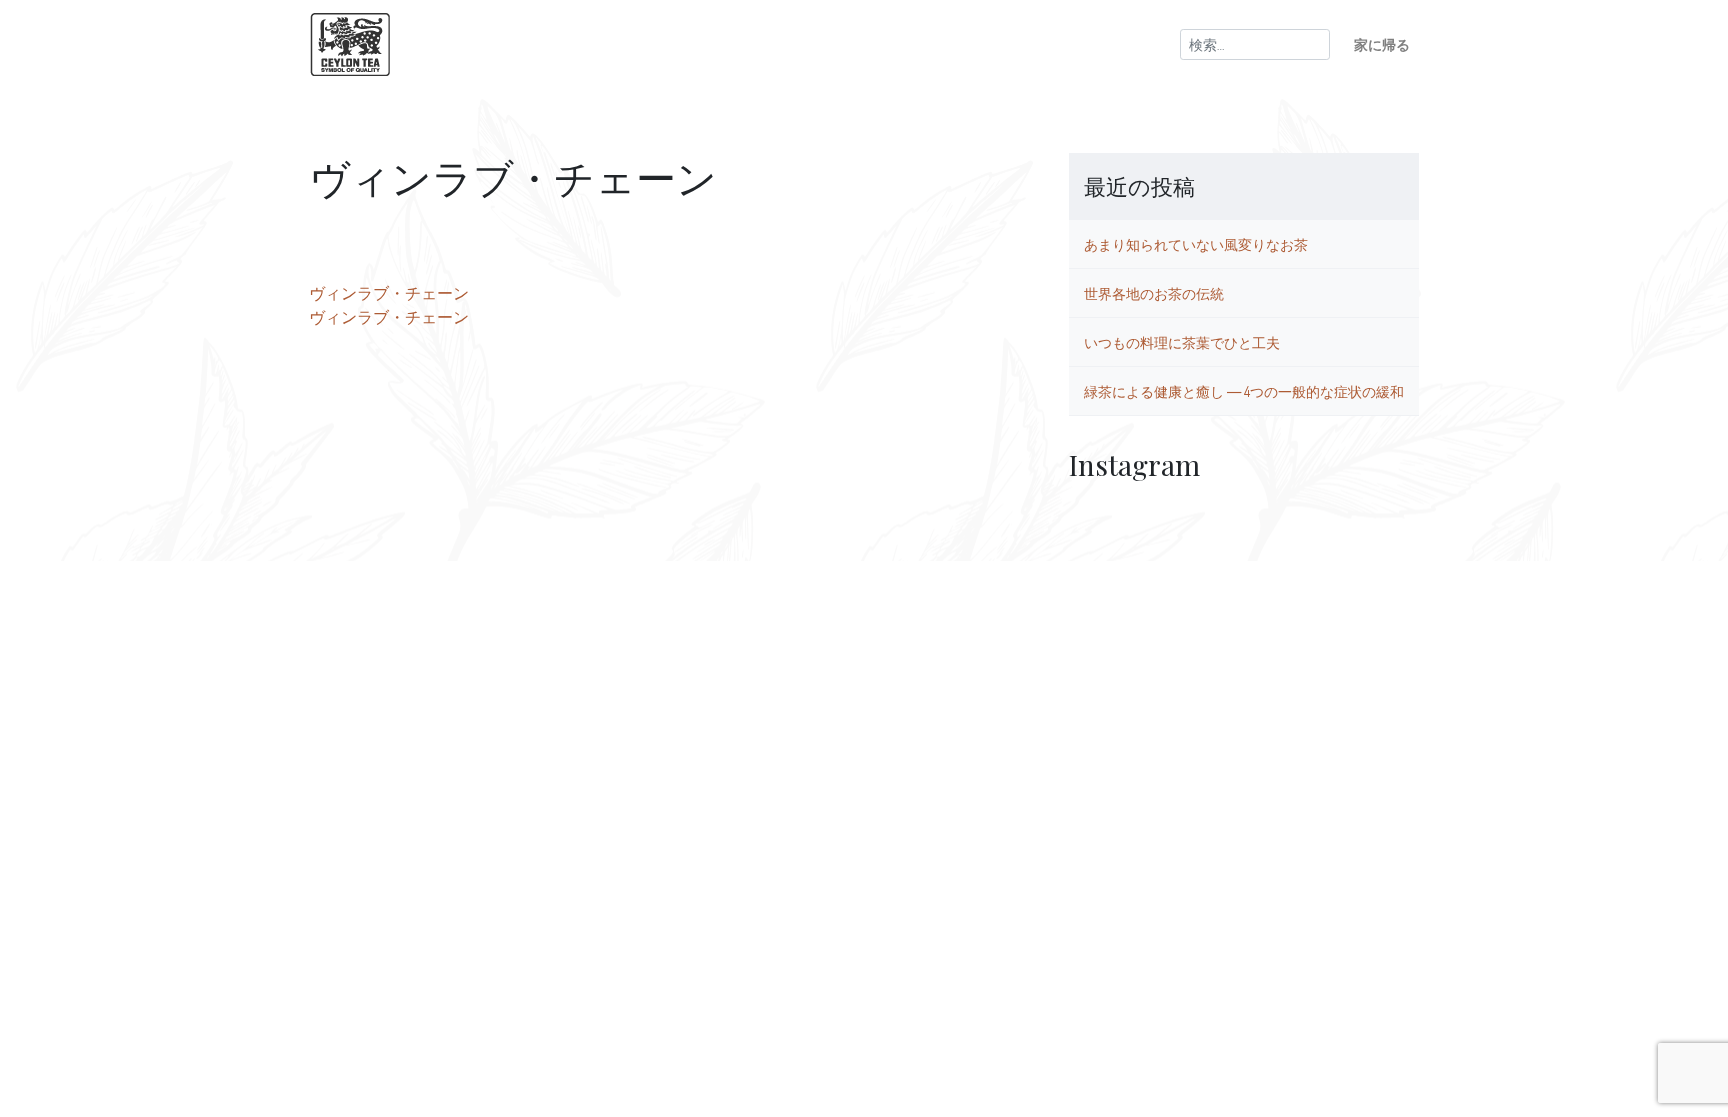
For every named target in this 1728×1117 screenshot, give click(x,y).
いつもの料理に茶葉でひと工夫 (1182, 342)
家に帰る (1382, 44)
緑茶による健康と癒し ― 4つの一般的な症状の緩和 (1244, 391)
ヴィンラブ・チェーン (389, 293)
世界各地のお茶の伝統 (1154, 293)
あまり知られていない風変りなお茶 (1196, 244)
